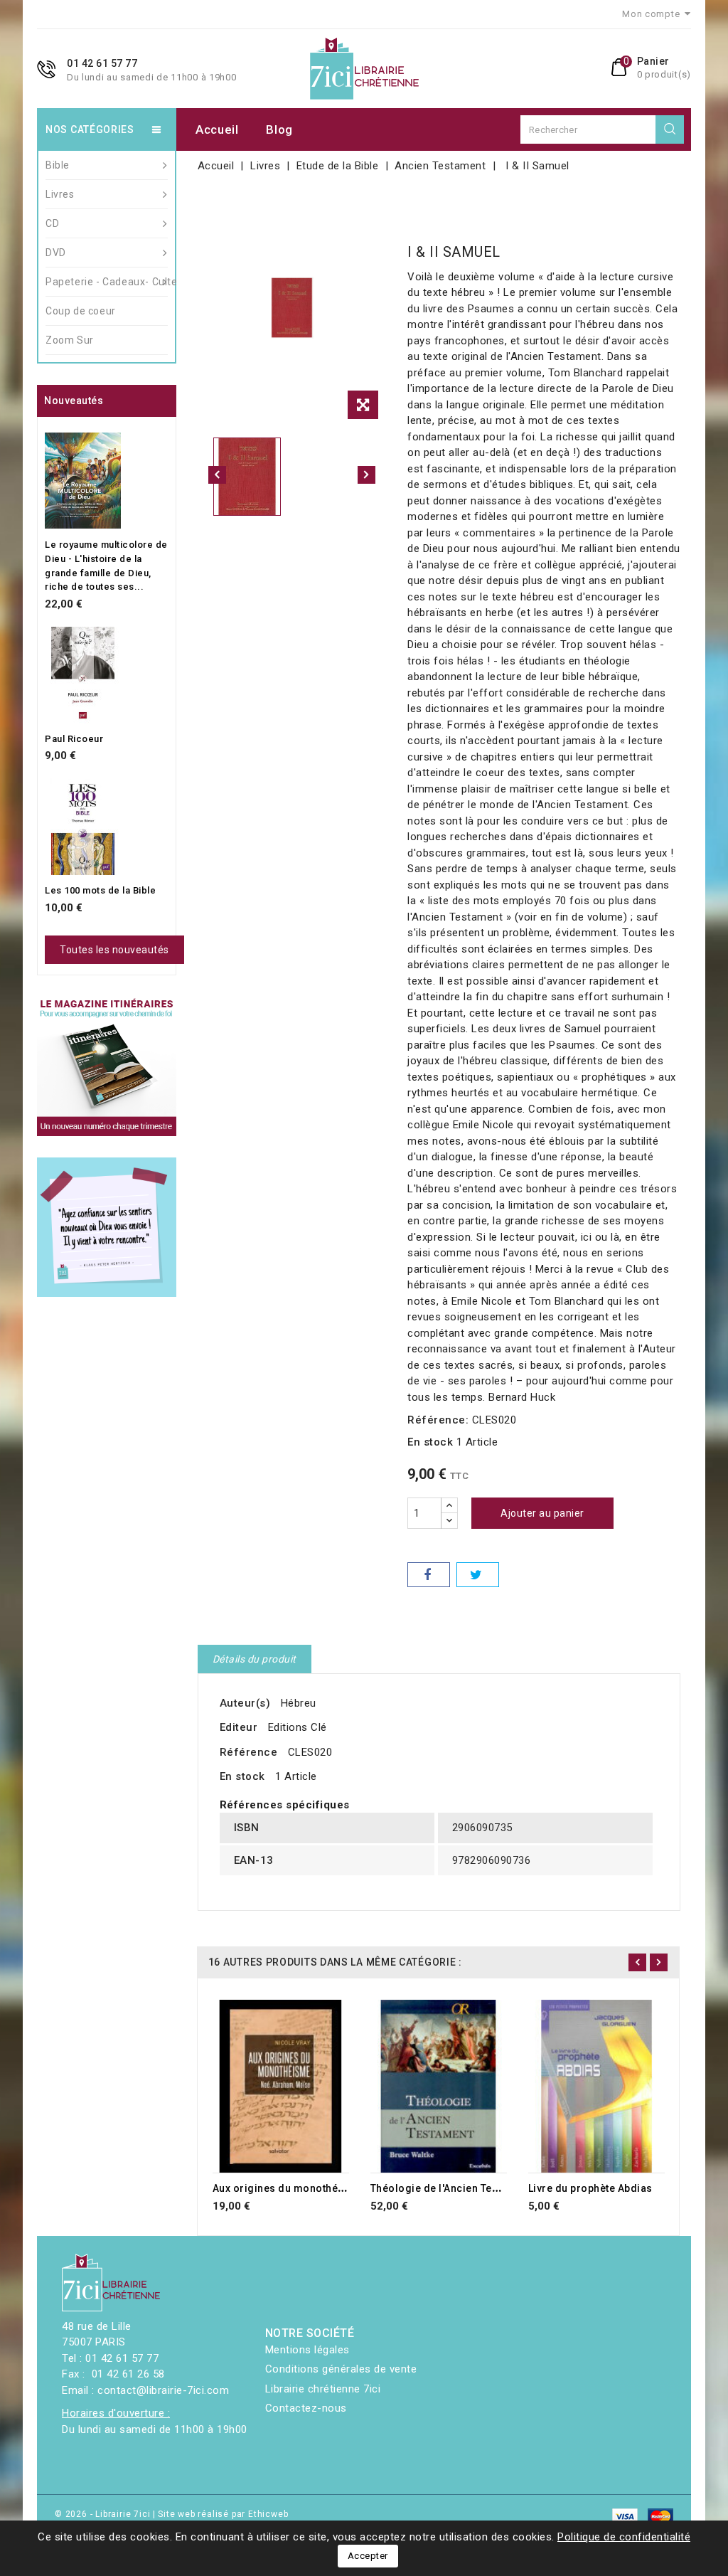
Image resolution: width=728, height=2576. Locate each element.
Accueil (217, 129)
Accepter (368, 2556)
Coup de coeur (81, 311)
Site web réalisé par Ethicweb (223, 2514)
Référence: (438, 1420)
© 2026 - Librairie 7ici (104, 2514)
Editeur (239, 1727)
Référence (249, 1752)
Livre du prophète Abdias (590, 2188)
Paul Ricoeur (74, 739)
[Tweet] (478, 1575)
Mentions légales (307, 2350)
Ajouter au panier (542, 1513)
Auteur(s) (245, 1703)
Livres (60, 194)
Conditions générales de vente (341, 2369)
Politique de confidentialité (624, 2537)
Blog (279, 129)
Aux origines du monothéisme (288, 2188)
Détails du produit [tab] (255, 1659)
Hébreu (299, 1703)
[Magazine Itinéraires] (107, 1066)
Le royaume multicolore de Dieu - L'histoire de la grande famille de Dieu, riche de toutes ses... (106, 566)
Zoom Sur (70, 340)
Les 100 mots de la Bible (100, 890)
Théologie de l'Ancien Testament (451, 2188)
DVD (56, 253)
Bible (58, 165)
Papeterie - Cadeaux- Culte (107, 282)
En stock (430, 1442)
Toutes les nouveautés (114, 950)
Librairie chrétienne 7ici (323, 2389)
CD (52, 223)
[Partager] (429, 1575)
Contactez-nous (306, 2408)
